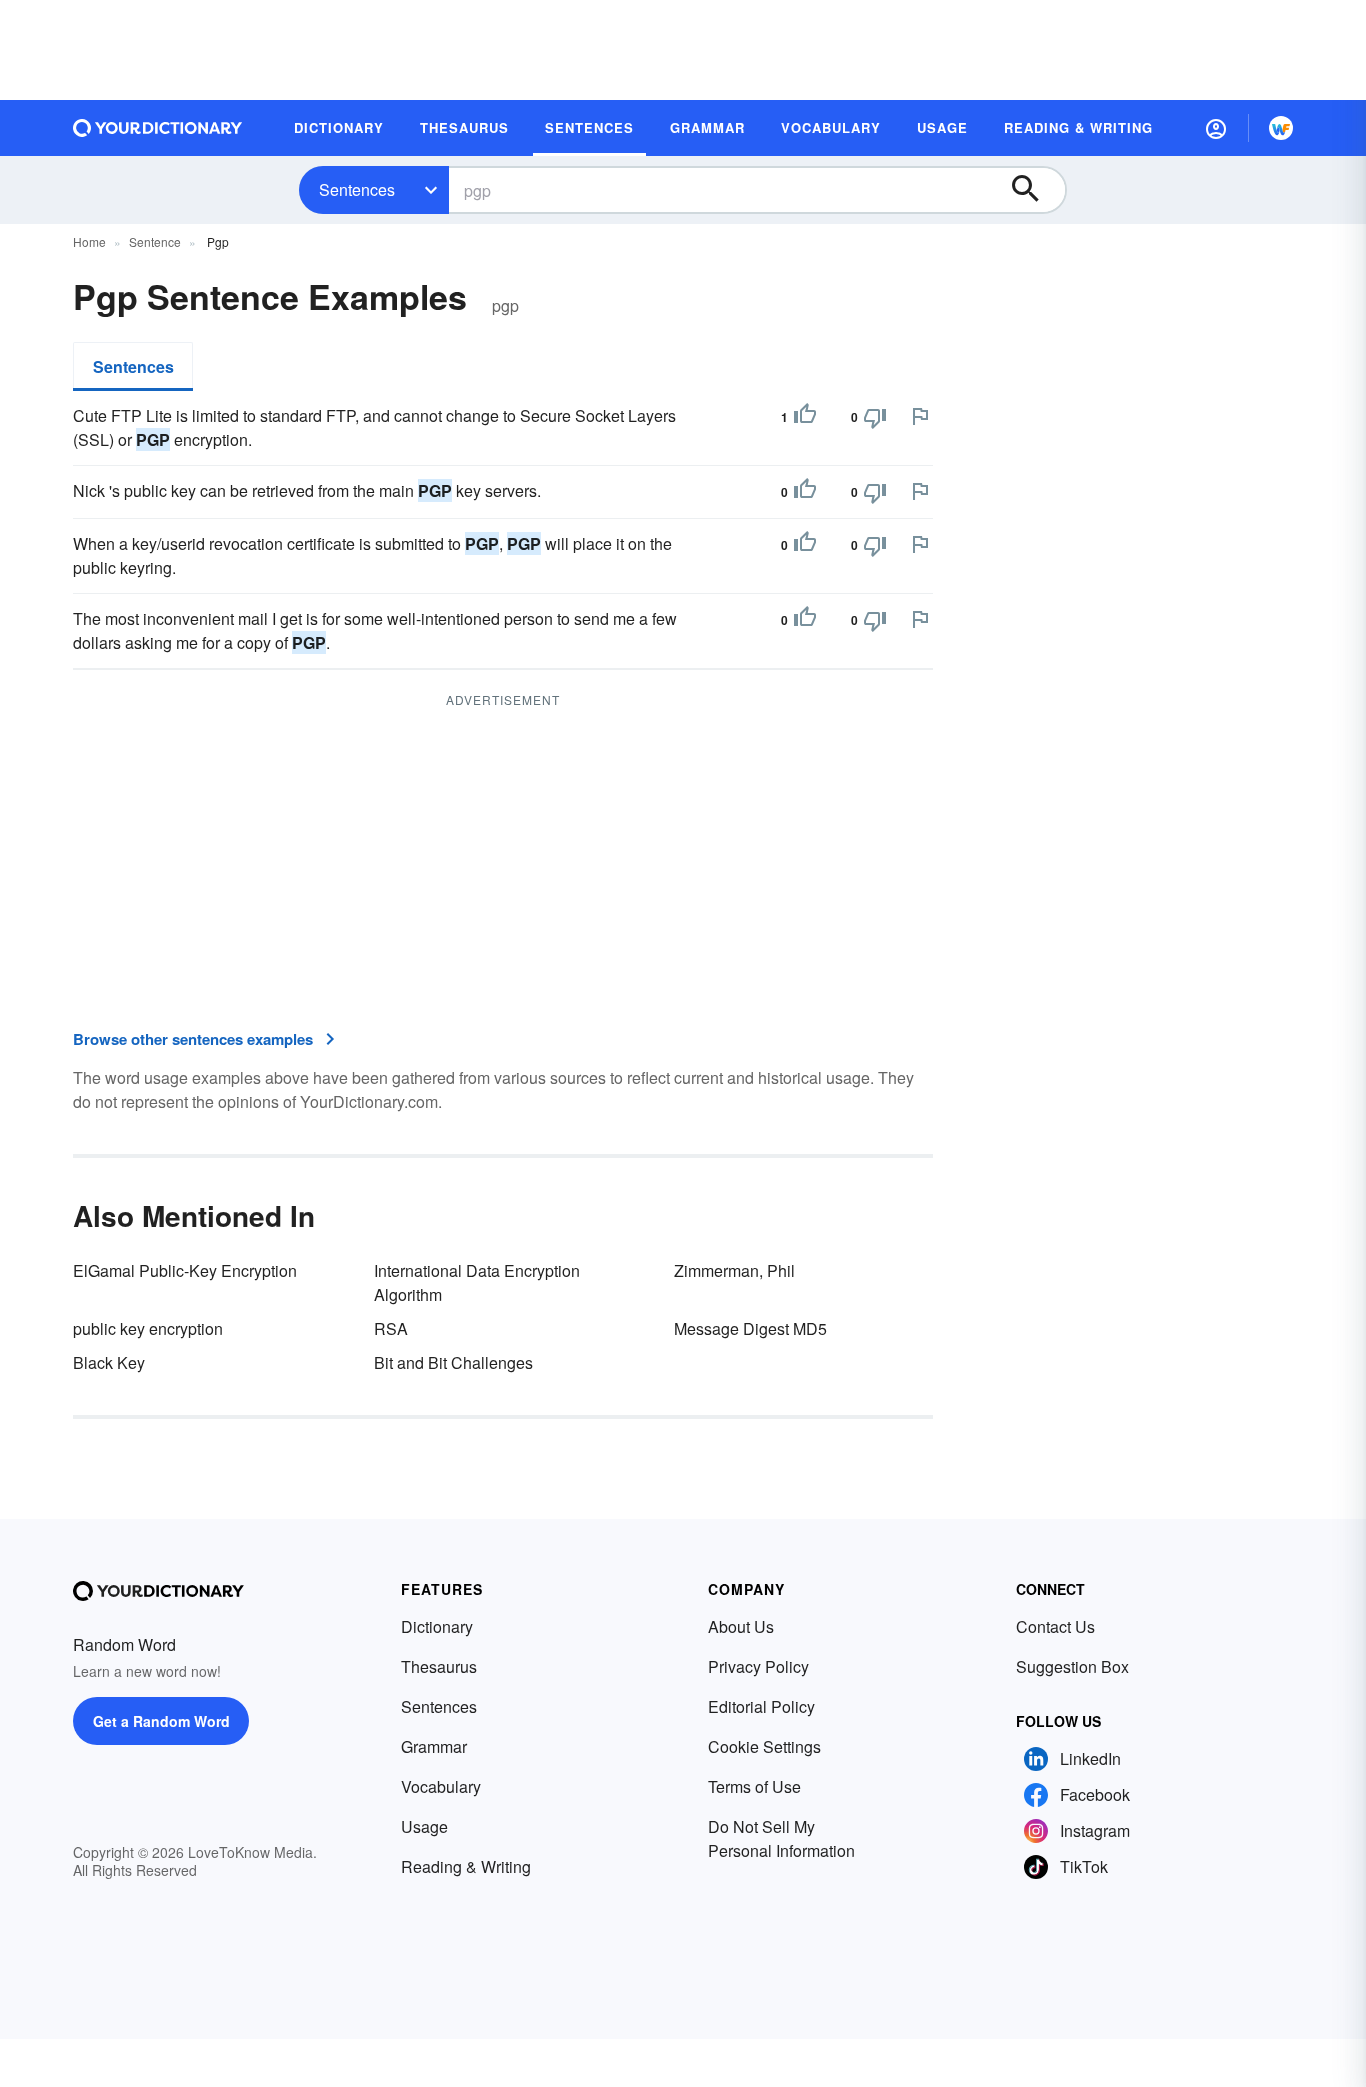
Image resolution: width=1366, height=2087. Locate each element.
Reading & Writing (466, 1866)
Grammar (434, 1746)
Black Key (109, 1362)
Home (89, 241)
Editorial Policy (761, 1706)
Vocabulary (441, 1786)
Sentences (357, 189)
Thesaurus (439, 1666)
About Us (741, 1626)
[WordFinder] (1281, 128)
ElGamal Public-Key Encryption (185, 1270)
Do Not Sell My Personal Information (781, 1838)
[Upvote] (805, 417)
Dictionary (437, 1626)
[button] (1216, 128)
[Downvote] (875, 417)
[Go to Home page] (158, 128)
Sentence (155, 241)
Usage (424, 1826)
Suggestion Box (1072, 1666)
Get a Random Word (161, 1721)
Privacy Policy (758, 1666)
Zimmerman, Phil (734, 1270)
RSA (391, 1328)
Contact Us (1055, 1626)
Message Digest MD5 (750, 1328)
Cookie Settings (764, 1746)
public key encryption (148, 1328)
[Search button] (1035, 190)
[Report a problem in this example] (920, 416)
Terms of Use (754, 1786)
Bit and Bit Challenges (453, 1362)
